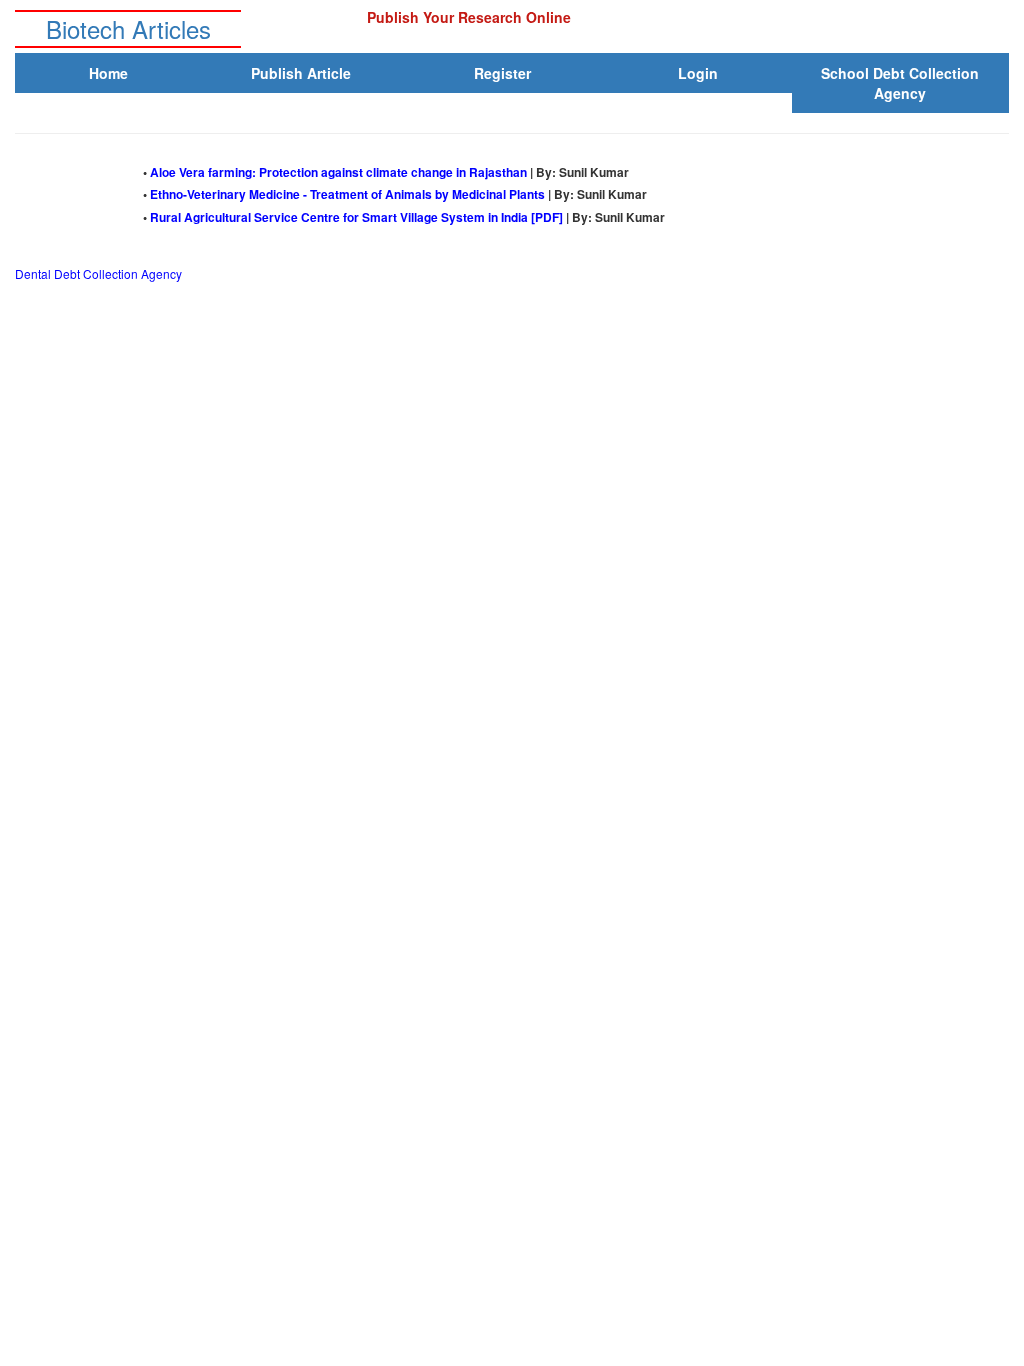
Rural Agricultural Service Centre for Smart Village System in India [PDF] (358, 217)
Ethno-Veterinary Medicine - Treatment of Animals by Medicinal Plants (349, 194)
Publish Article (301, 73)
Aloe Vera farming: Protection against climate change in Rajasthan (340, 172)
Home (108, 73)
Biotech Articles (128, 28)
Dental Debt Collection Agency (98, 273)
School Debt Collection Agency (900, 83)
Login (698, 73)
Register (502, 73)
